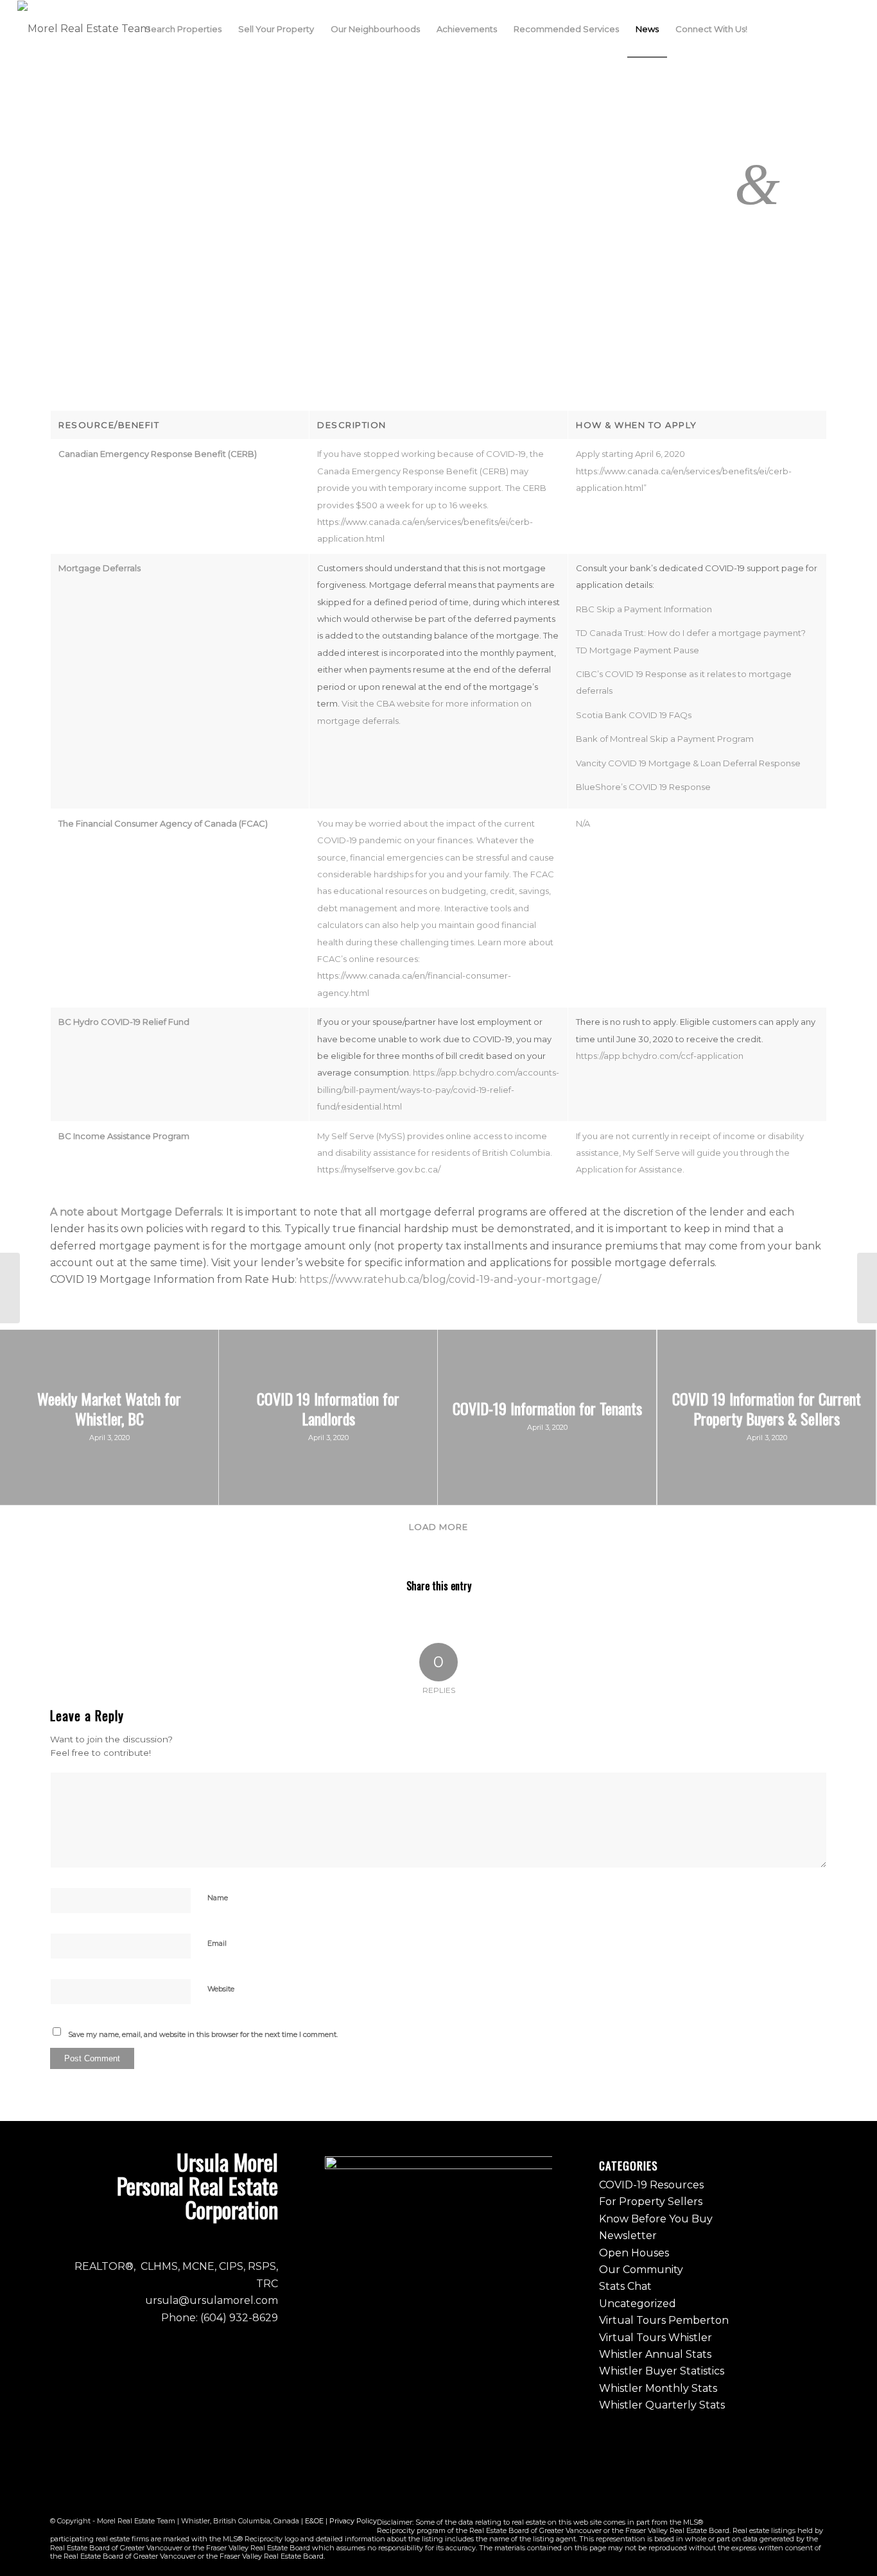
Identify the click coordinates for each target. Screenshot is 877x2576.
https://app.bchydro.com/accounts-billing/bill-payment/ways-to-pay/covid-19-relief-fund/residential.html (438, 1089)
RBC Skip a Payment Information (644, 609)
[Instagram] (812, 28)
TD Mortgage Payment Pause (638, 650)
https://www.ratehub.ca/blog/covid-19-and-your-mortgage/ (450, 1279)
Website (221, 1989)
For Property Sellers (651, 2202)
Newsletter (628, 2236)
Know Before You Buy (656, 2219)
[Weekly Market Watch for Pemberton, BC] (10, 1288)
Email (217, 1943)
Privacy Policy (353, 2521)
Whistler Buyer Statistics (662, 2371)
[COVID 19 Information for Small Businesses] (867, 1288)
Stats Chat (625, 2286)
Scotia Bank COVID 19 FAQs (634, 715)
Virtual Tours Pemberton (664, 2320)
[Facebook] (792, 28)
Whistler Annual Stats (655, 2354)
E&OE (314, 2521)
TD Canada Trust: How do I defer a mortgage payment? (691, 633)
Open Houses (634, 2253)
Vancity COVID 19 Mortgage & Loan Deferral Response (688, 763)
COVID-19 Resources (651, 2185)
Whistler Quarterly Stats (662, 2405)
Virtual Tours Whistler (656, 2338)
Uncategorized (638, 2304)
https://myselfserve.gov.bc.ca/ (379, 1169)
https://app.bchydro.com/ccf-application (660, 1056)
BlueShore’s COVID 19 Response (643, 787)
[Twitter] (831, 28)
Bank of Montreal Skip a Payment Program (665, 739)
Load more (438, 1527)
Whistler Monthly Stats (658, 2388)
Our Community (641, 2270)
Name (218, 1898)
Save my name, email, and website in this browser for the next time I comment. (203, 2034)
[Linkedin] (850, 28)
